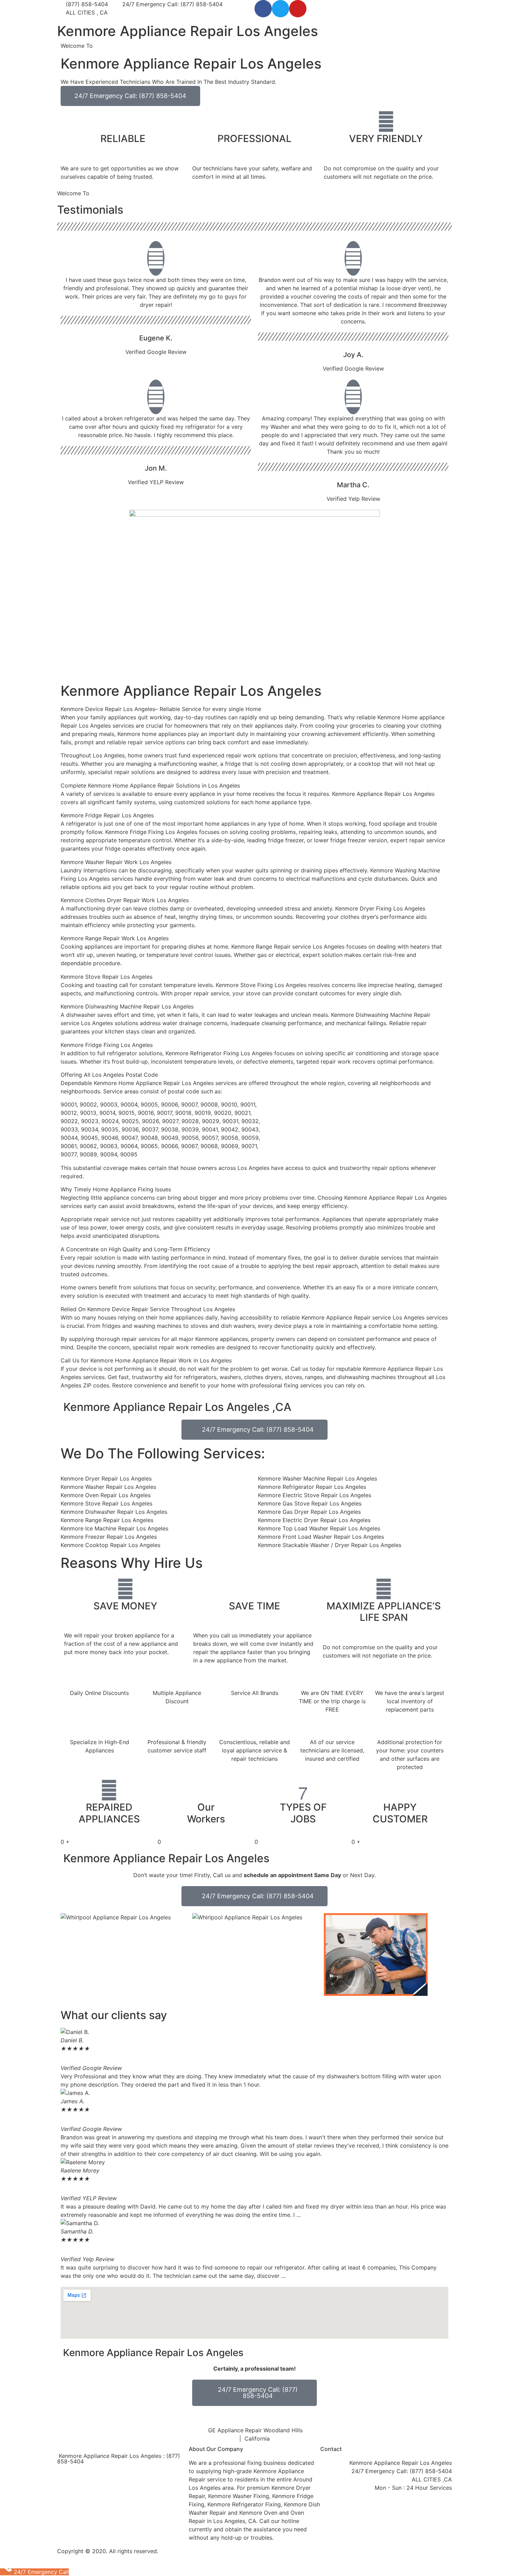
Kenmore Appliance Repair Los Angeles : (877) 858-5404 (119, 2459)
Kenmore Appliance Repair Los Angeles (187, 31)
